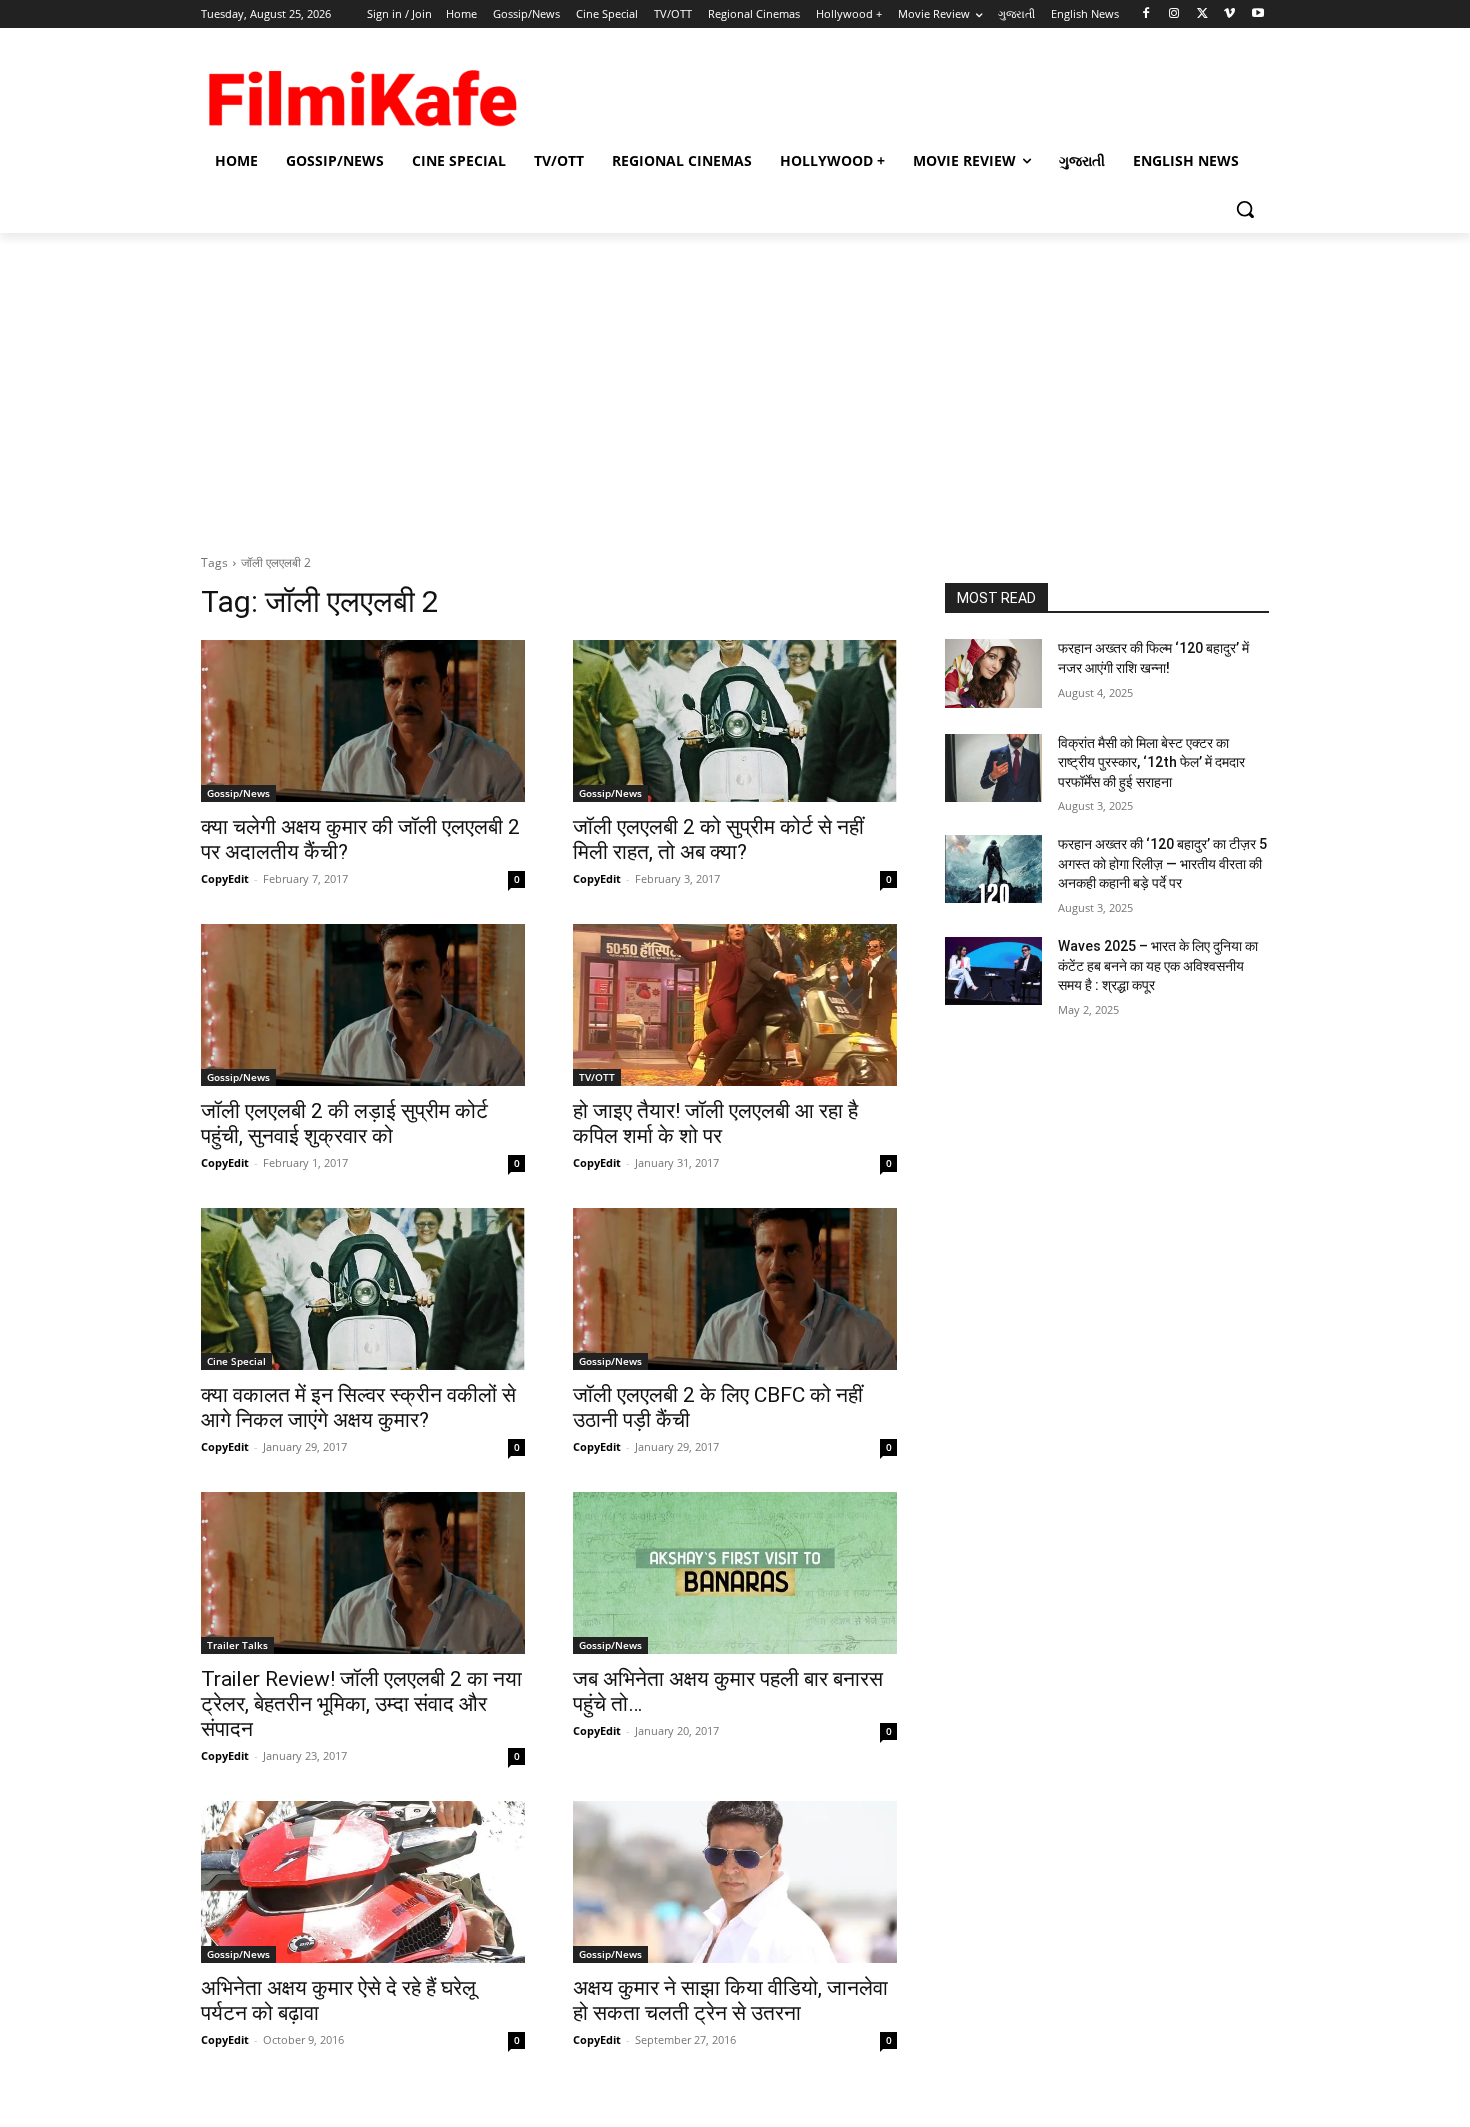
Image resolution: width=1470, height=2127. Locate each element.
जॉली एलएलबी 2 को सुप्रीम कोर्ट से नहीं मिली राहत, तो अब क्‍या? (718, 839)
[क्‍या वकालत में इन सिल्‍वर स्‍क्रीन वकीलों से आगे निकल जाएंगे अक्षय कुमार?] (363, 1289)
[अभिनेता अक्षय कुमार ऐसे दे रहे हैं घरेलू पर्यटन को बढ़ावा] (363, 1882)
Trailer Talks (237, 1645)
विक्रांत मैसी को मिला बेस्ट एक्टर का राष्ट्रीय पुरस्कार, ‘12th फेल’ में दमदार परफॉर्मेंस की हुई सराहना (1151, 762)
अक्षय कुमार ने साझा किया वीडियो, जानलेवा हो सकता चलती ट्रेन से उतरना (730, 2000)
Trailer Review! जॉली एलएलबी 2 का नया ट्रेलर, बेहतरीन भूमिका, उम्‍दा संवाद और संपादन (361, 1704)
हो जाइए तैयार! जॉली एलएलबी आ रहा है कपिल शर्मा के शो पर (715, 1123)
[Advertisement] (735, 383)
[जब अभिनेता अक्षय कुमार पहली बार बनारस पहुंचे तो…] (735, 1573)
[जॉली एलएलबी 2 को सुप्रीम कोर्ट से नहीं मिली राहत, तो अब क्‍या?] (735, 721)
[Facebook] (1146, 14)
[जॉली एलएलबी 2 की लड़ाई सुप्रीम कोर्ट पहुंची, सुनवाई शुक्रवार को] (363, 1005)
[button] (1245, 209)
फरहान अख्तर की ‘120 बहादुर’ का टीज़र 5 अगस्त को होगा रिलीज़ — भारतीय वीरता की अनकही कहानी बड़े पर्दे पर (1162, 863)
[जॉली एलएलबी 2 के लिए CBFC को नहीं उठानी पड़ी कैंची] (735, 1289)
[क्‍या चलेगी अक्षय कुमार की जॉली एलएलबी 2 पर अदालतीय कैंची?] (363, 721)
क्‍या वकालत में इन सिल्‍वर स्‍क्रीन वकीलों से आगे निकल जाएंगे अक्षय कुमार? (358, 1407)
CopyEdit (225, 878)
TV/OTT (597, 1077)
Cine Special (236, 1361)
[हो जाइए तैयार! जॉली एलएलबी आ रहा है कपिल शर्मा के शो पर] (735, 1005)
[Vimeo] (1229, 14)
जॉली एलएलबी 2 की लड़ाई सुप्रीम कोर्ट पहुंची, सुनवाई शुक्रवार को (344, 1123)
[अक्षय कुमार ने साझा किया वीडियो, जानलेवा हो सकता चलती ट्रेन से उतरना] (735, 1882)
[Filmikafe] (361, 92)
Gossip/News (238, 793)
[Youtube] (1257, 14)
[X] (1202, 14)
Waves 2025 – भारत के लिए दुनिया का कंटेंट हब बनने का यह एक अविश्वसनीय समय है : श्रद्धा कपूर (1158, 965)
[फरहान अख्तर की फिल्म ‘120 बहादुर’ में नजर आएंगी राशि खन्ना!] (993, 673)
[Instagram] (1174, 14)
